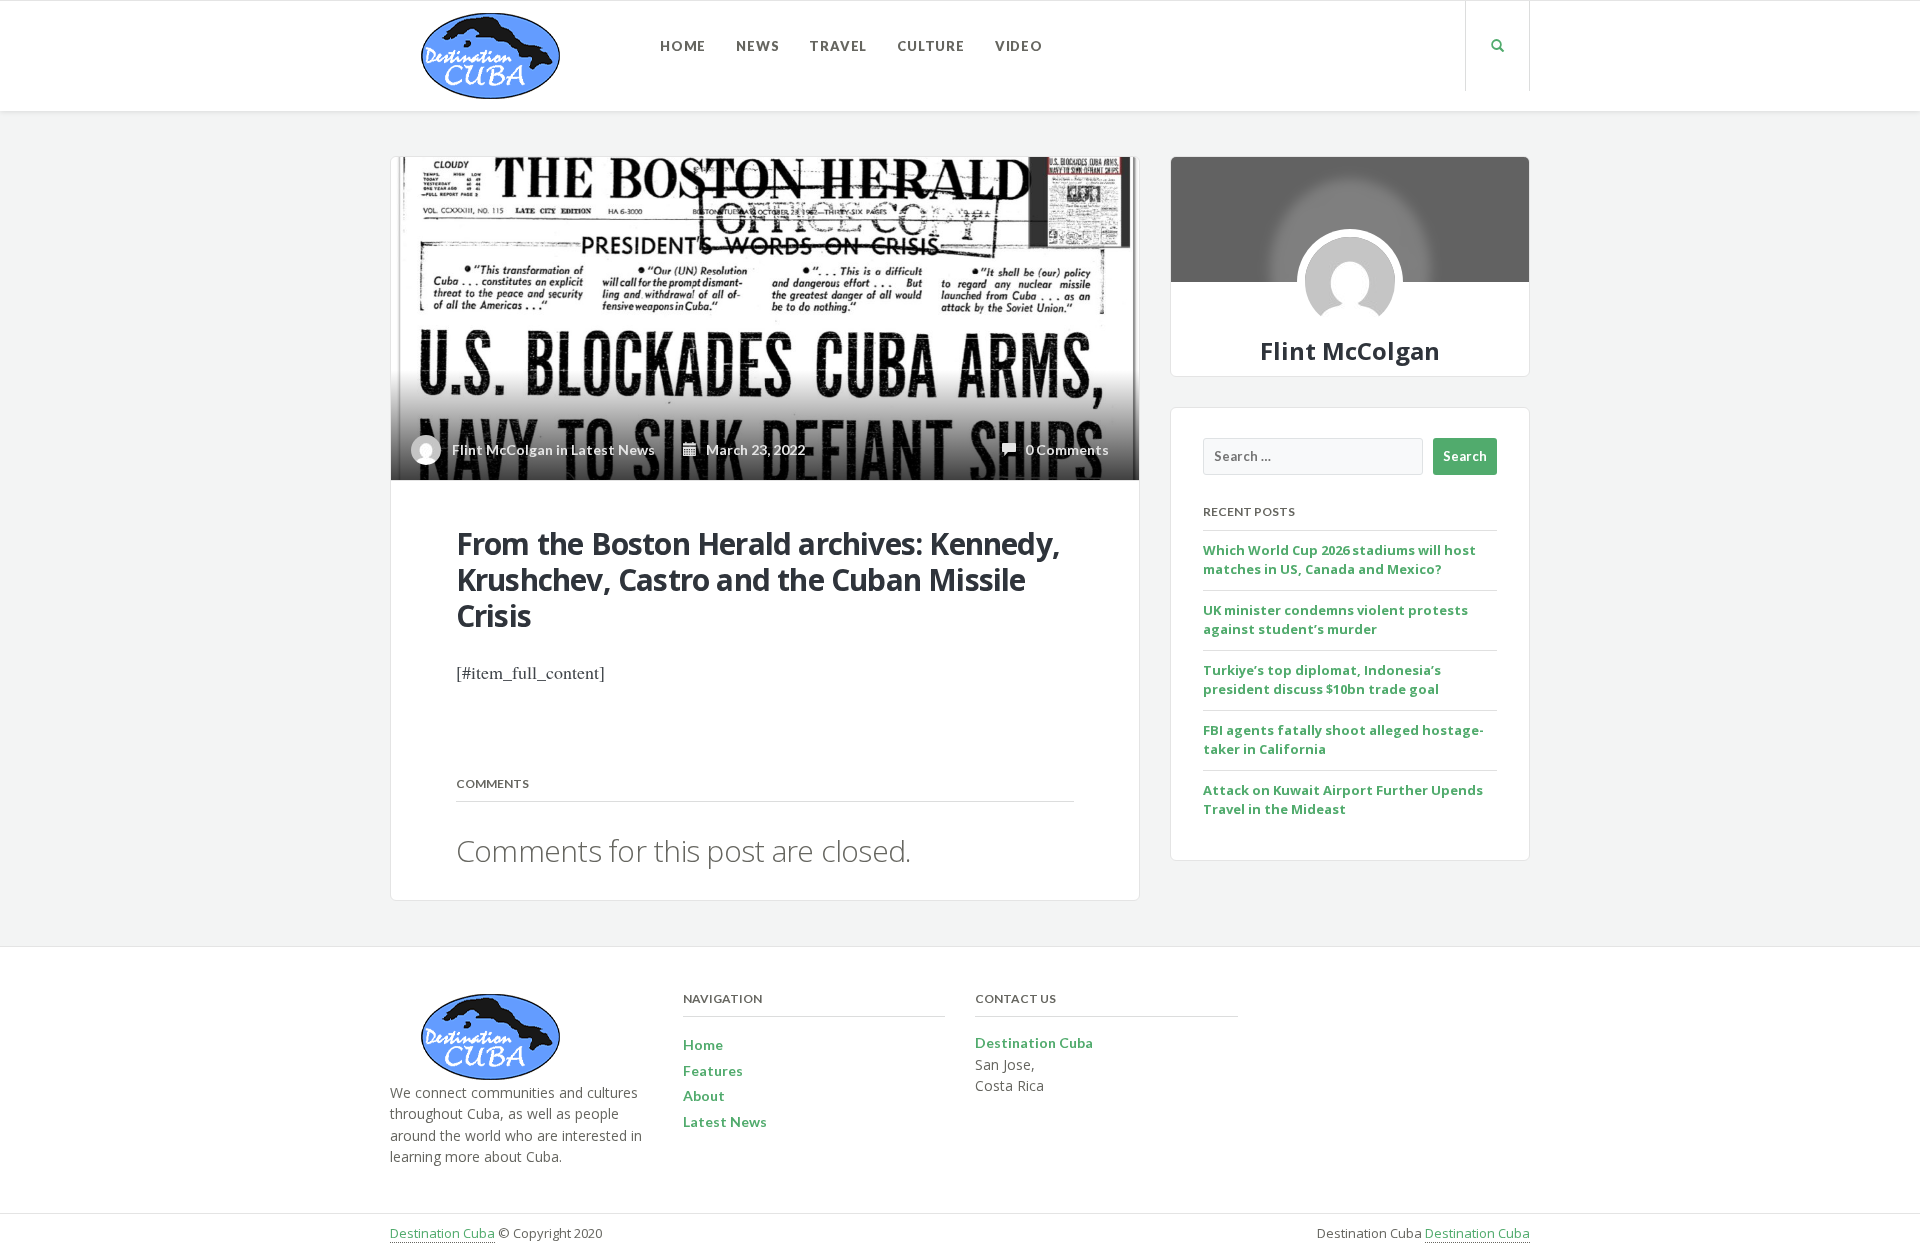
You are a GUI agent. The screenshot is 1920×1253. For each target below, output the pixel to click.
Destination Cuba (442, 1233)
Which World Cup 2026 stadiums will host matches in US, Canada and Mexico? (1339, 560)
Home (683, 46)
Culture (931, 46)
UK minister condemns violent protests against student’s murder (1335, 620)
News (757, 46)
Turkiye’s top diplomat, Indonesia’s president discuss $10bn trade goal (1322, 680)
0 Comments (1062, 449)
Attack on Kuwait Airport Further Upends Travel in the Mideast (1343, 800)
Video (1019, 46)
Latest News (613, 449)
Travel (838, 46)
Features (713, 1070)
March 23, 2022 (751, 449)
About (704, 1095)
